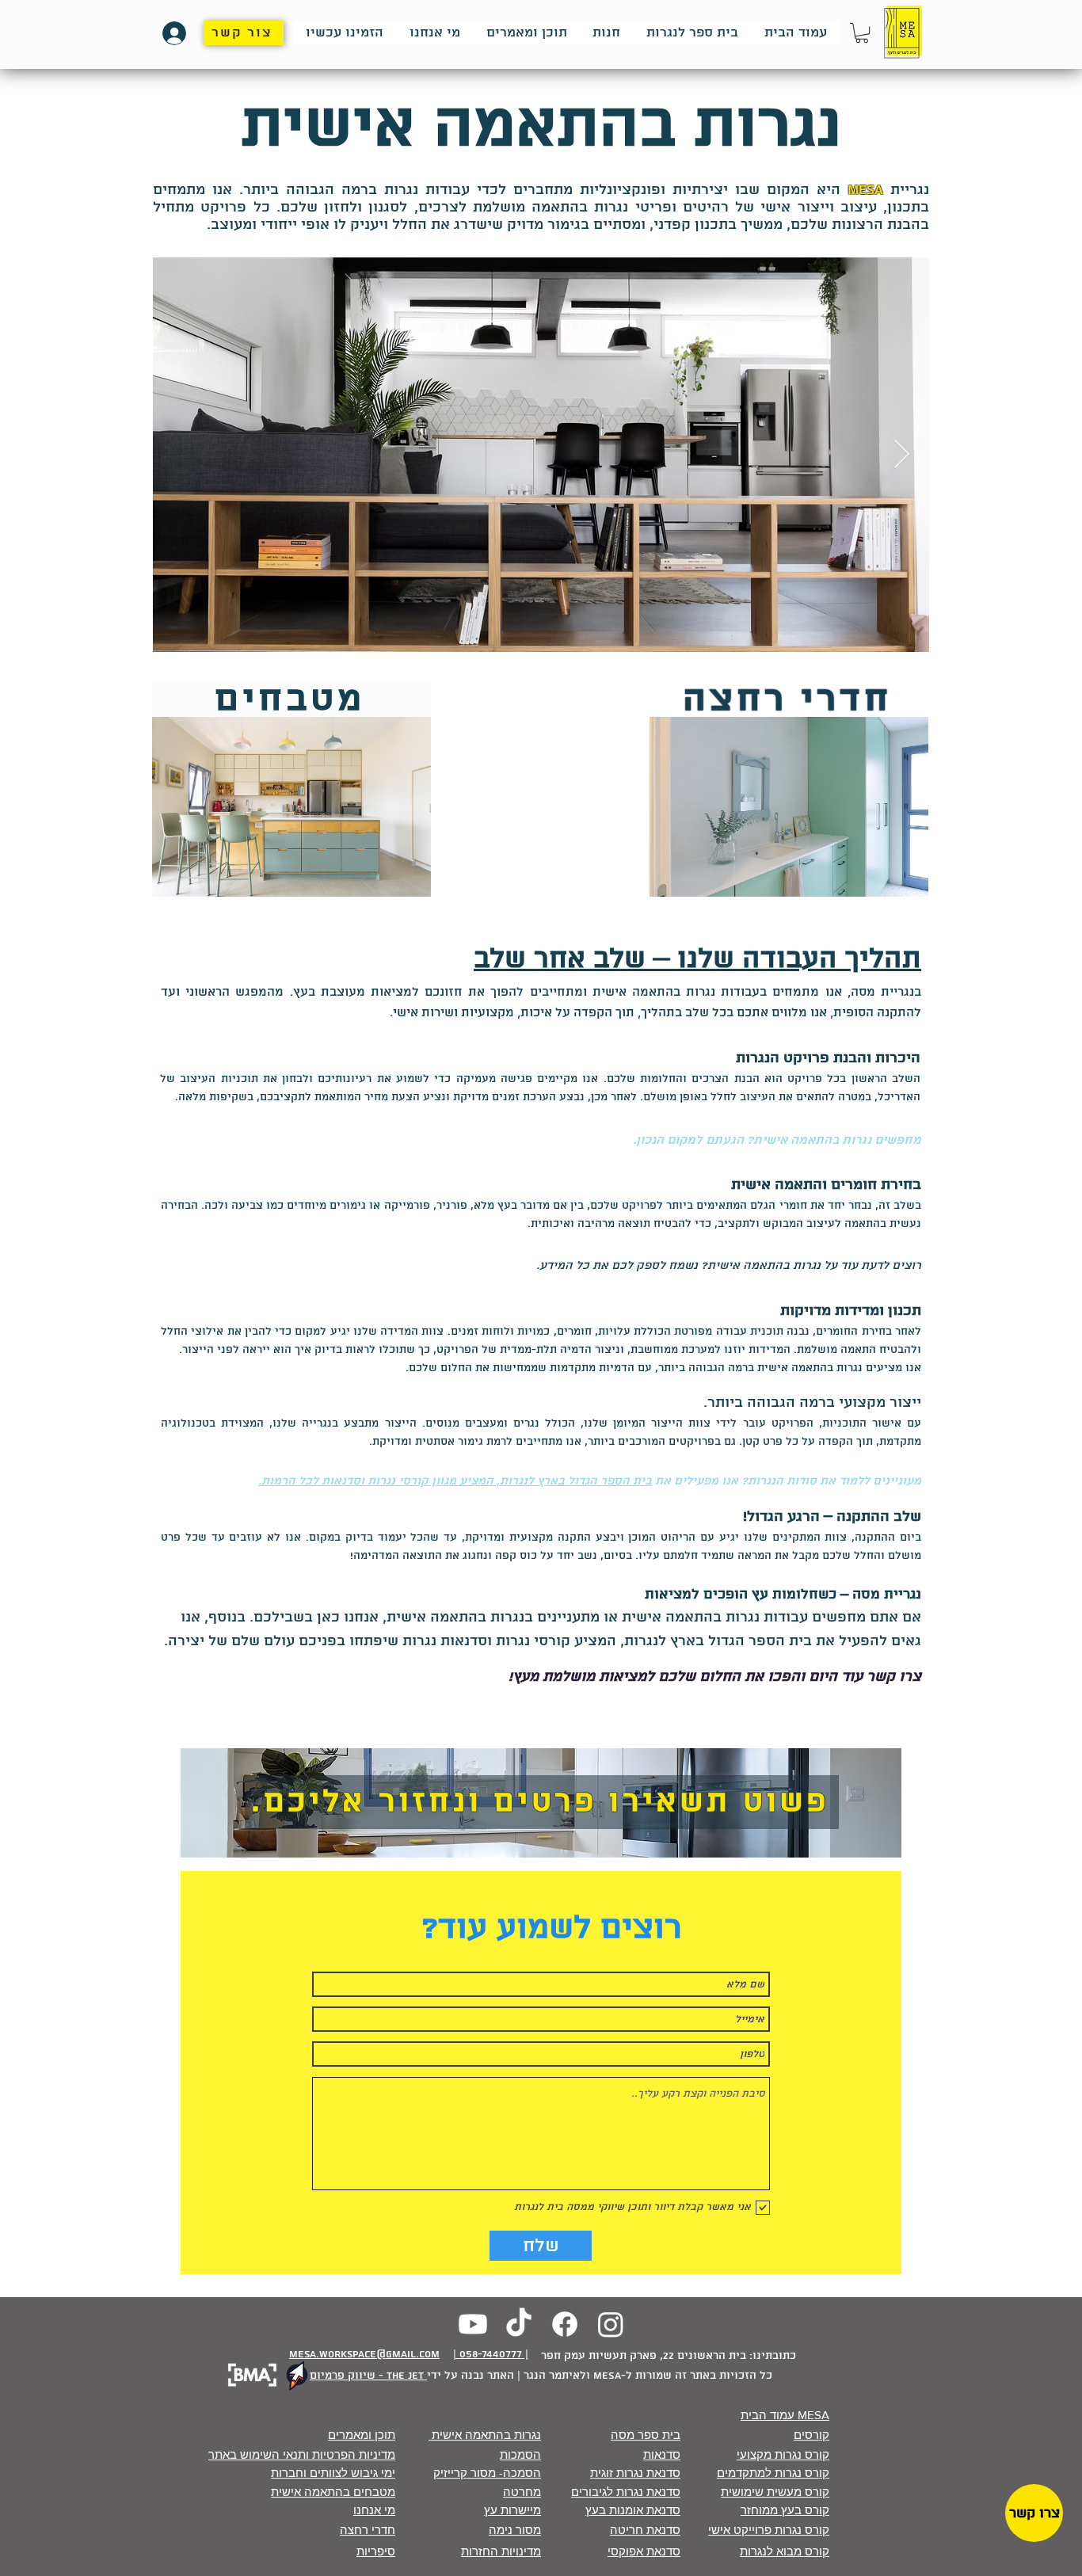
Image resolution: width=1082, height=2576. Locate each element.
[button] (862, 33)
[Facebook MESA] (565, 2324)
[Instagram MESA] (611, 2324)
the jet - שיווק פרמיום (368, 2376)
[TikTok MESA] (519, 2324)
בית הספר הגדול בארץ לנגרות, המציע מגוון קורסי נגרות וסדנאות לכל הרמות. (455, 1481)
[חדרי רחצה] (291, 807)
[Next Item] (902, 455)
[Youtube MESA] (473, 2324)
